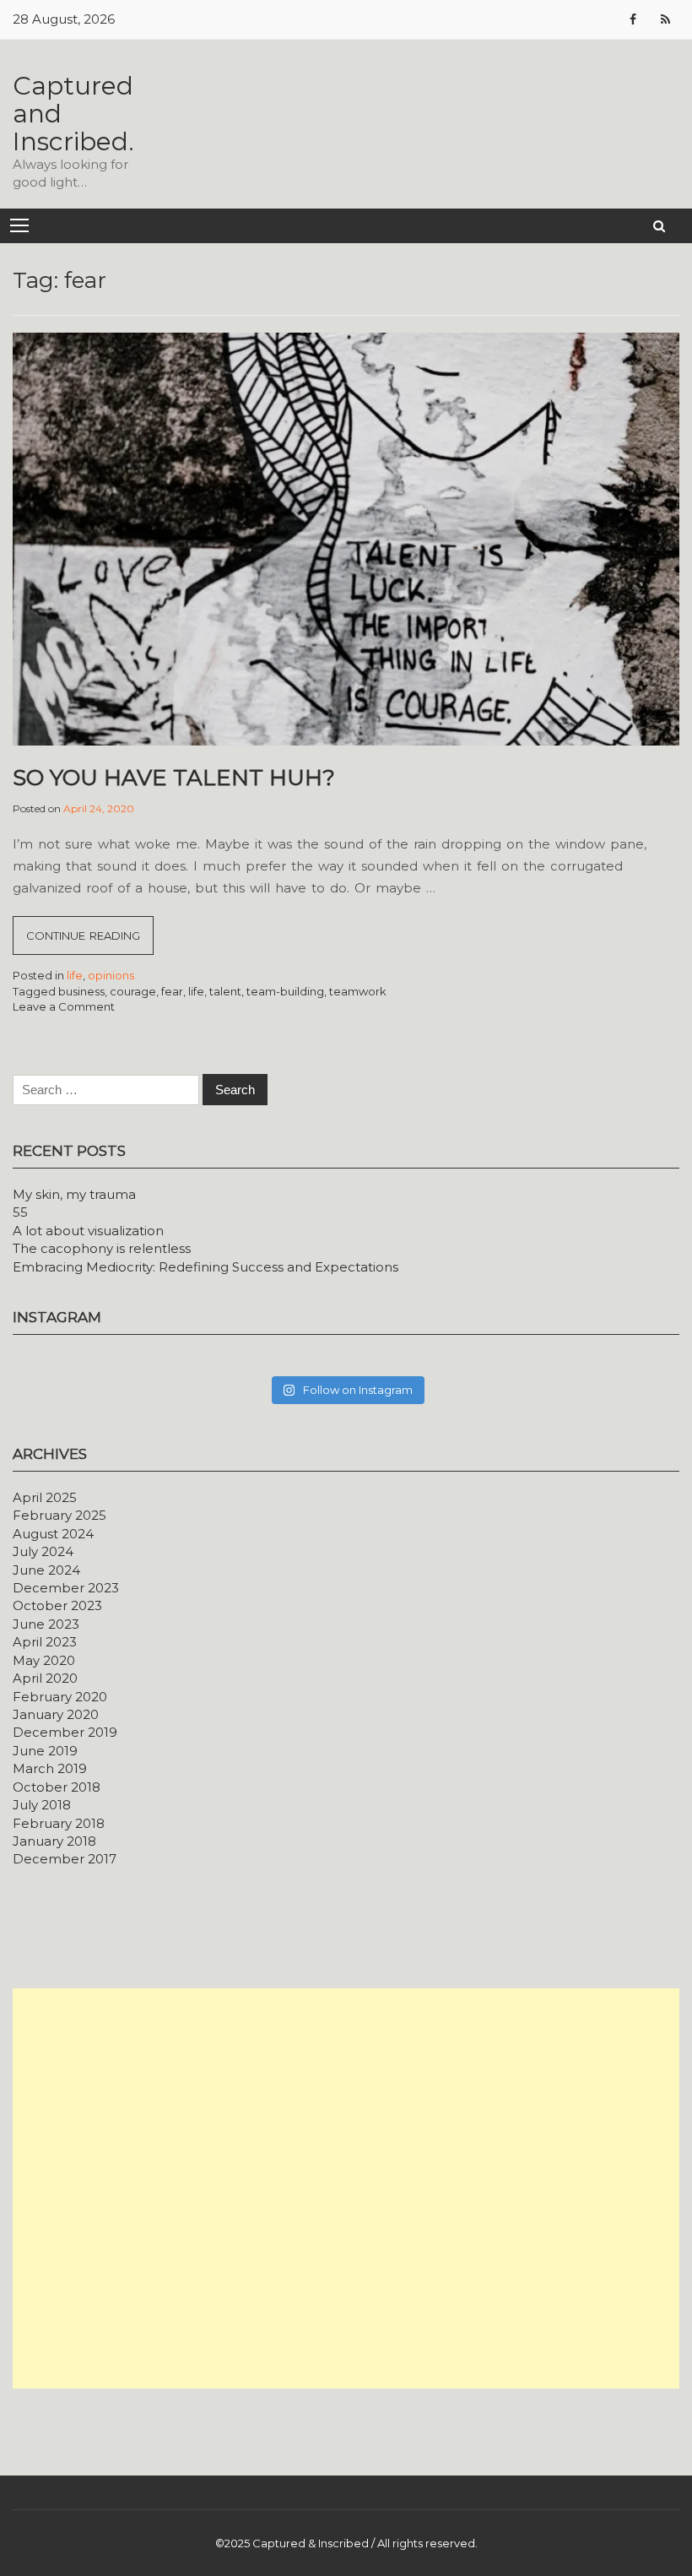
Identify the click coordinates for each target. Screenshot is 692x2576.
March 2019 (50, 1768)
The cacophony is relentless (102, 1248)
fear (172, 991)
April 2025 (45, 1497)
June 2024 (46, 1570)
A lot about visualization (88, 1231)
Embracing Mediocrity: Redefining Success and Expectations (205, 1267)
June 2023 (46, 1624)
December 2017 (65, 1859)
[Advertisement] (346, 2188)
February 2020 (60, 1697)
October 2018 (57, 1787)
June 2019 (45, 1751)
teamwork (358, 991)
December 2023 (66, 1588)
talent (225, 991)
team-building (285, 991)
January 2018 (54, 1841)
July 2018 (42, 1805)
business (81, 991)
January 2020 (56, 1714)
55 (20, 1212)
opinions (111, 975)
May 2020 (44, 1660)
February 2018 (59, 1823)
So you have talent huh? (174, 778)
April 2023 (45, 1642)
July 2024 (43, 1551)
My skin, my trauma (74, 1194)
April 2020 (45, 1678)
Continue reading (90, 941)
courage (133, 991)
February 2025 (59, 1515)
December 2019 (65, 1732)
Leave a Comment (64, 1006)
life (75, 975)
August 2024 (53, 1534)
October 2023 (57, 1605)
